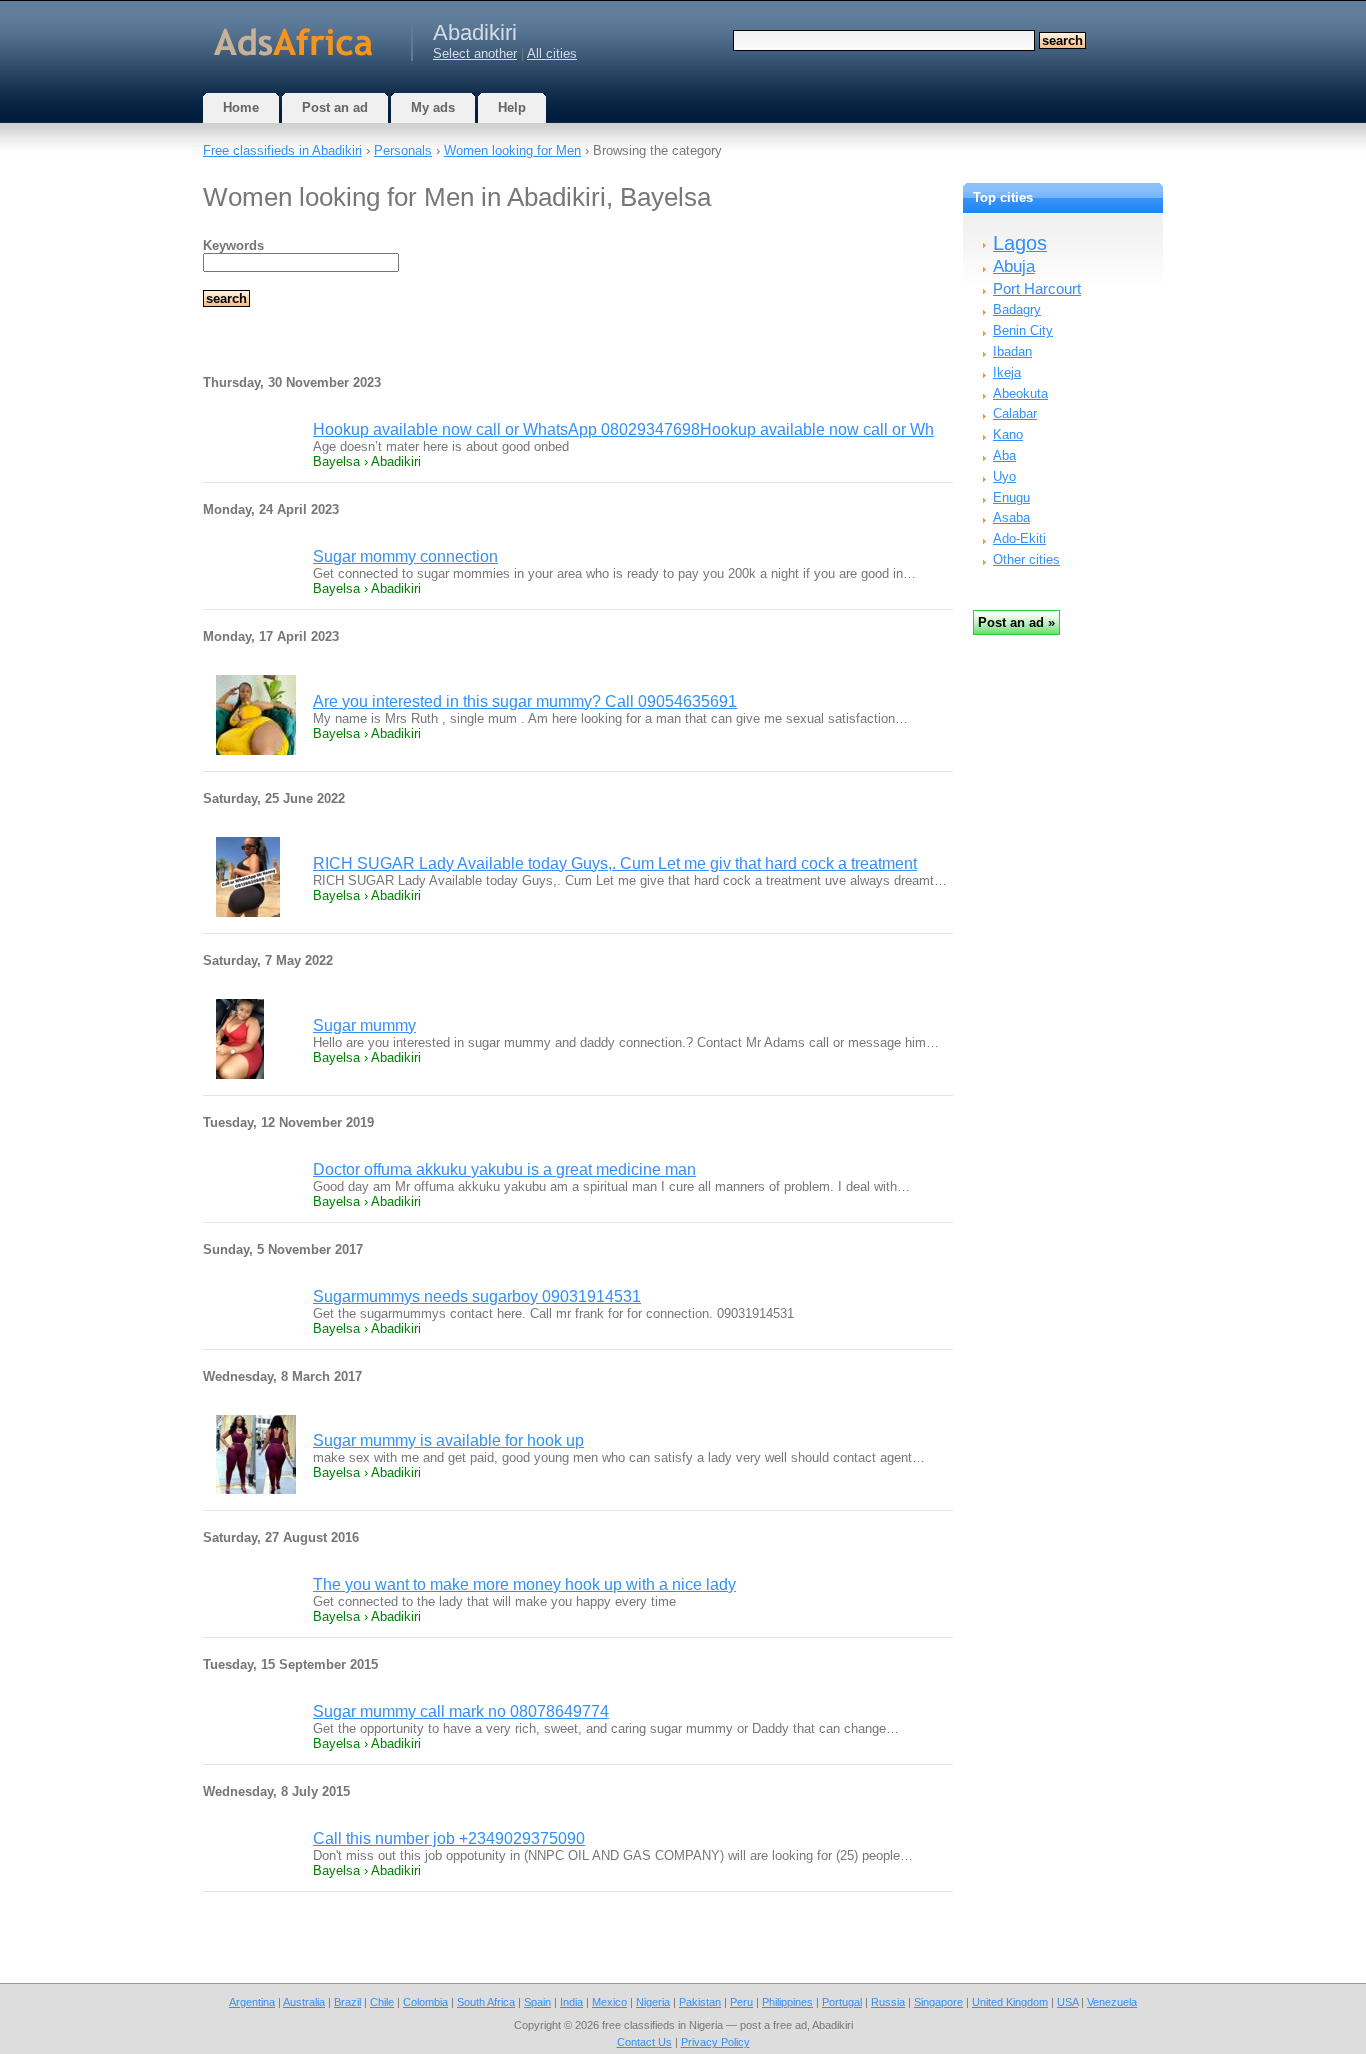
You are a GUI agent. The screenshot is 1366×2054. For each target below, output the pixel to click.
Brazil (347, 2002)
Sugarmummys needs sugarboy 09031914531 (477, 1296)
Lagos (1020, 243)
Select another (475, 53)
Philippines (787, 2002)
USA (1067, 2002)
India (571, 2002)
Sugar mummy (364, 1025)
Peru (741, 2002)
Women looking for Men (512, 150)
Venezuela (1112, 2002)
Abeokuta (1020, 393)
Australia (304, 2002)
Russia (888, 2002)
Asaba (1011, 517)
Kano (1008, 434)
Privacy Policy (715, 2042)
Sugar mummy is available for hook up (448, 1440)
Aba (1004, 455)
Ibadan (1012, 351)
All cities (552, 53)
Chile (382, 2002)
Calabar (1015, 413)
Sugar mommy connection (405, 556)
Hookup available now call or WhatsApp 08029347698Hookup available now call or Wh (623, 429)
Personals (403, 150)
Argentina (252, 2002)
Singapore (938, 2002)
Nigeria (653, 2002)
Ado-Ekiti (1019, 538)
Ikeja (1007, 372)
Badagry (1017, 309)
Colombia (425, 2002)
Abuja (1014, 266)
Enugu (1011, 497)
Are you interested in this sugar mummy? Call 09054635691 (525, 701)
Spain (537, 2002)
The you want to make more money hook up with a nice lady (524, 1584)
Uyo (1004, 476)
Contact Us (644, 2042)
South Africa (486, 2002)
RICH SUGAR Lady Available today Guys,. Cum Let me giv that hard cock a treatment (615, 863)
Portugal (842, 2002)
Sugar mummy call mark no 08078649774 (461, 1711)
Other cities (1026, 559)
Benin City (1023, 330)
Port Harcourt (1037, 288)
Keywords (233, 245)
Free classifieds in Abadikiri (282, 150)
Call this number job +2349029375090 (449, 1838)
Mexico (609, 2002)
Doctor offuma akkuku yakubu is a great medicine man (504, 1169)
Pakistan (700, 2002)
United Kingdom (1010, 2002)
